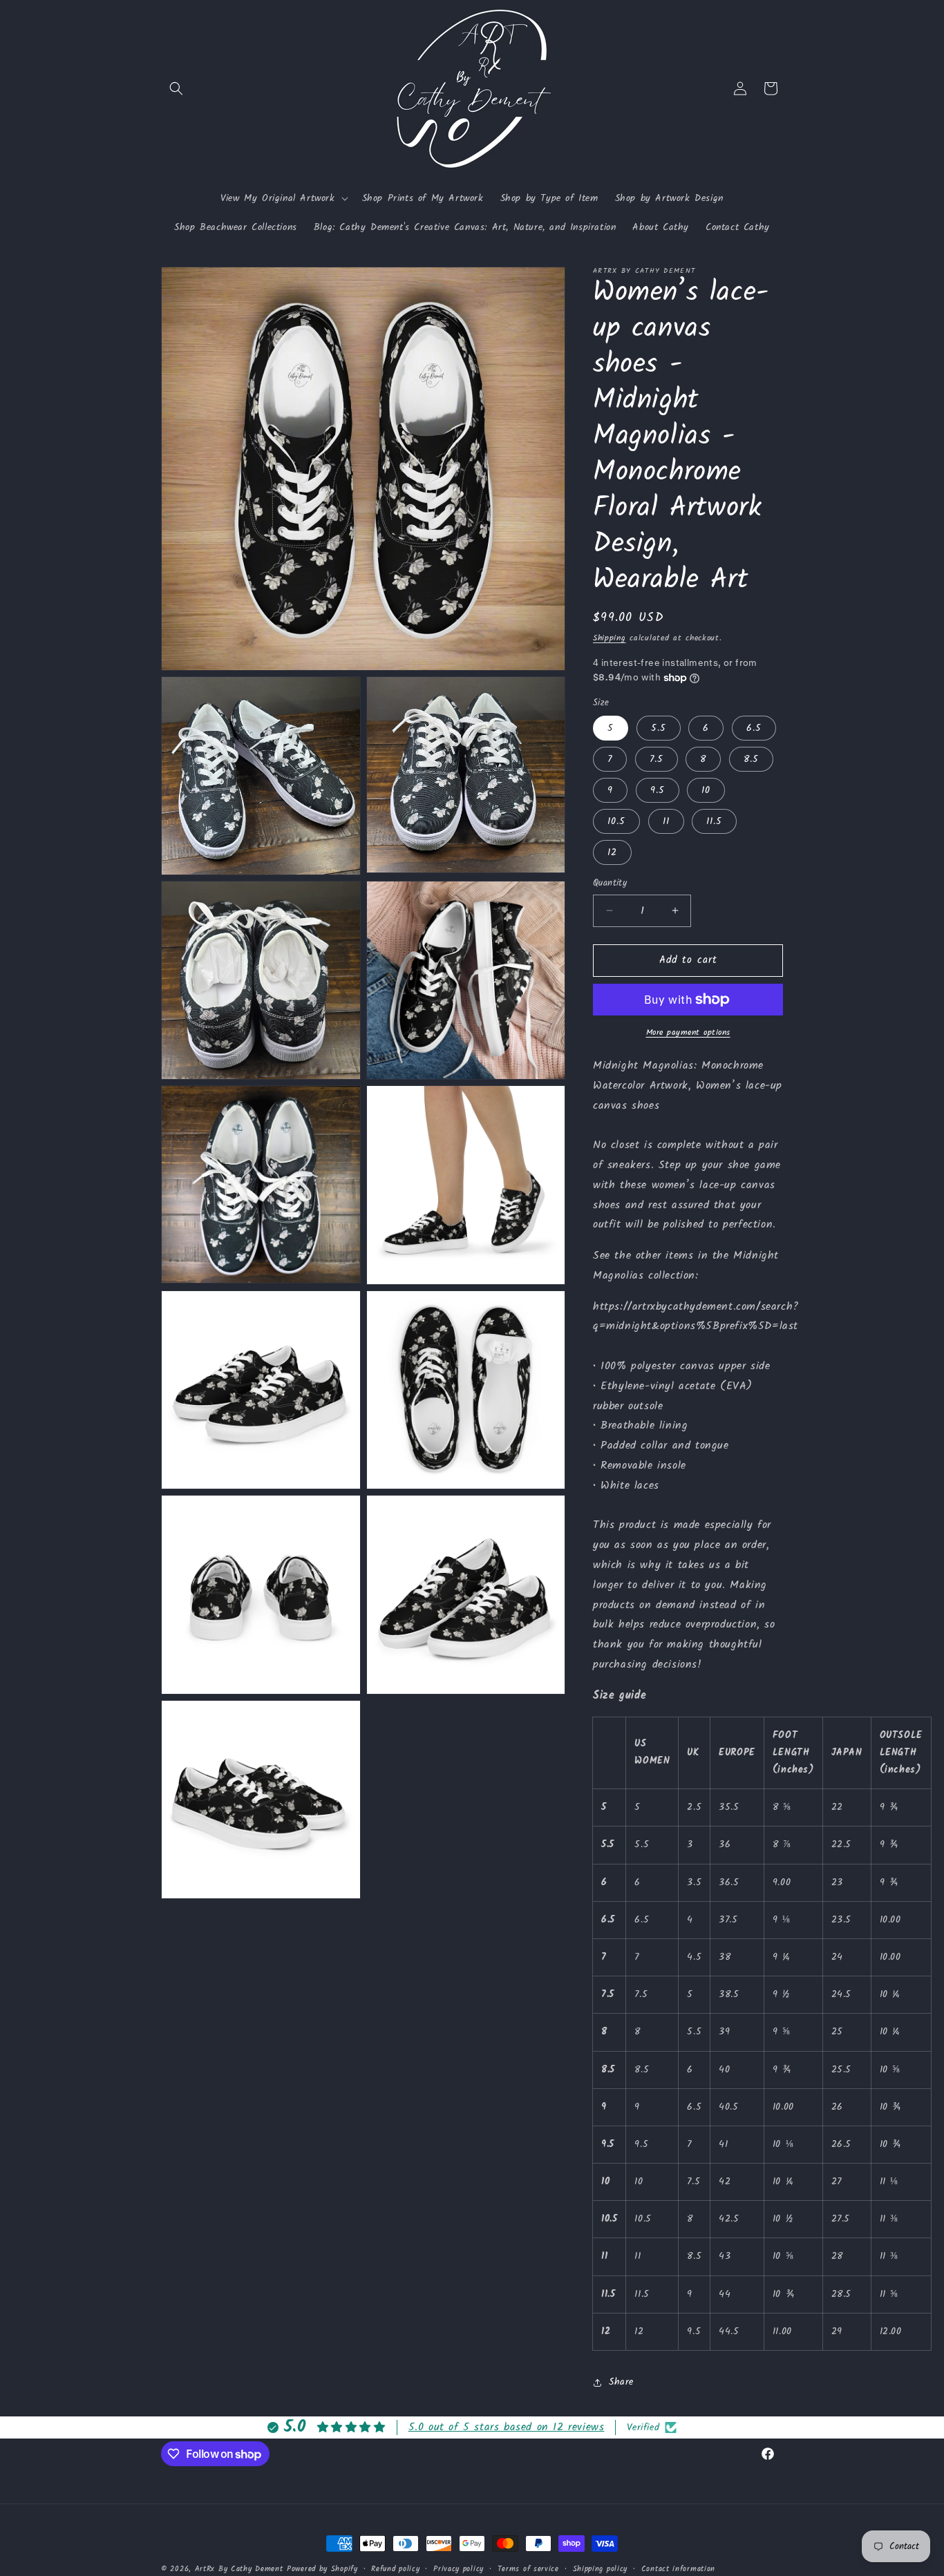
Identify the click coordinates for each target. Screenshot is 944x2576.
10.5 (616, 821)
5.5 (659, 728)
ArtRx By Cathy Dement (239, 2569)
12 (612, 852)
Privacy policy (459, 2569)
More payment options (688, 1033)
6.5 (754, 728)
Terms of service (528, 2569)
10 (706, 790)
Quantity (610, 884)
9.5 (658, 790)
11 (666, 821)
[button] (176, 88)
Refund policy (395, 2569)
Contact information (678, 2569)
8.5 (751, 759)
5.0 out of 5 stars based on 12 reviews (507, 2427)
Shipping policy (601, 2569)
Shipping (610, 638)
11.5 (714, 821)
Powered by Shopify (322, 2569)
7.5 (657, 759)
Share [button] (621, 2382)
